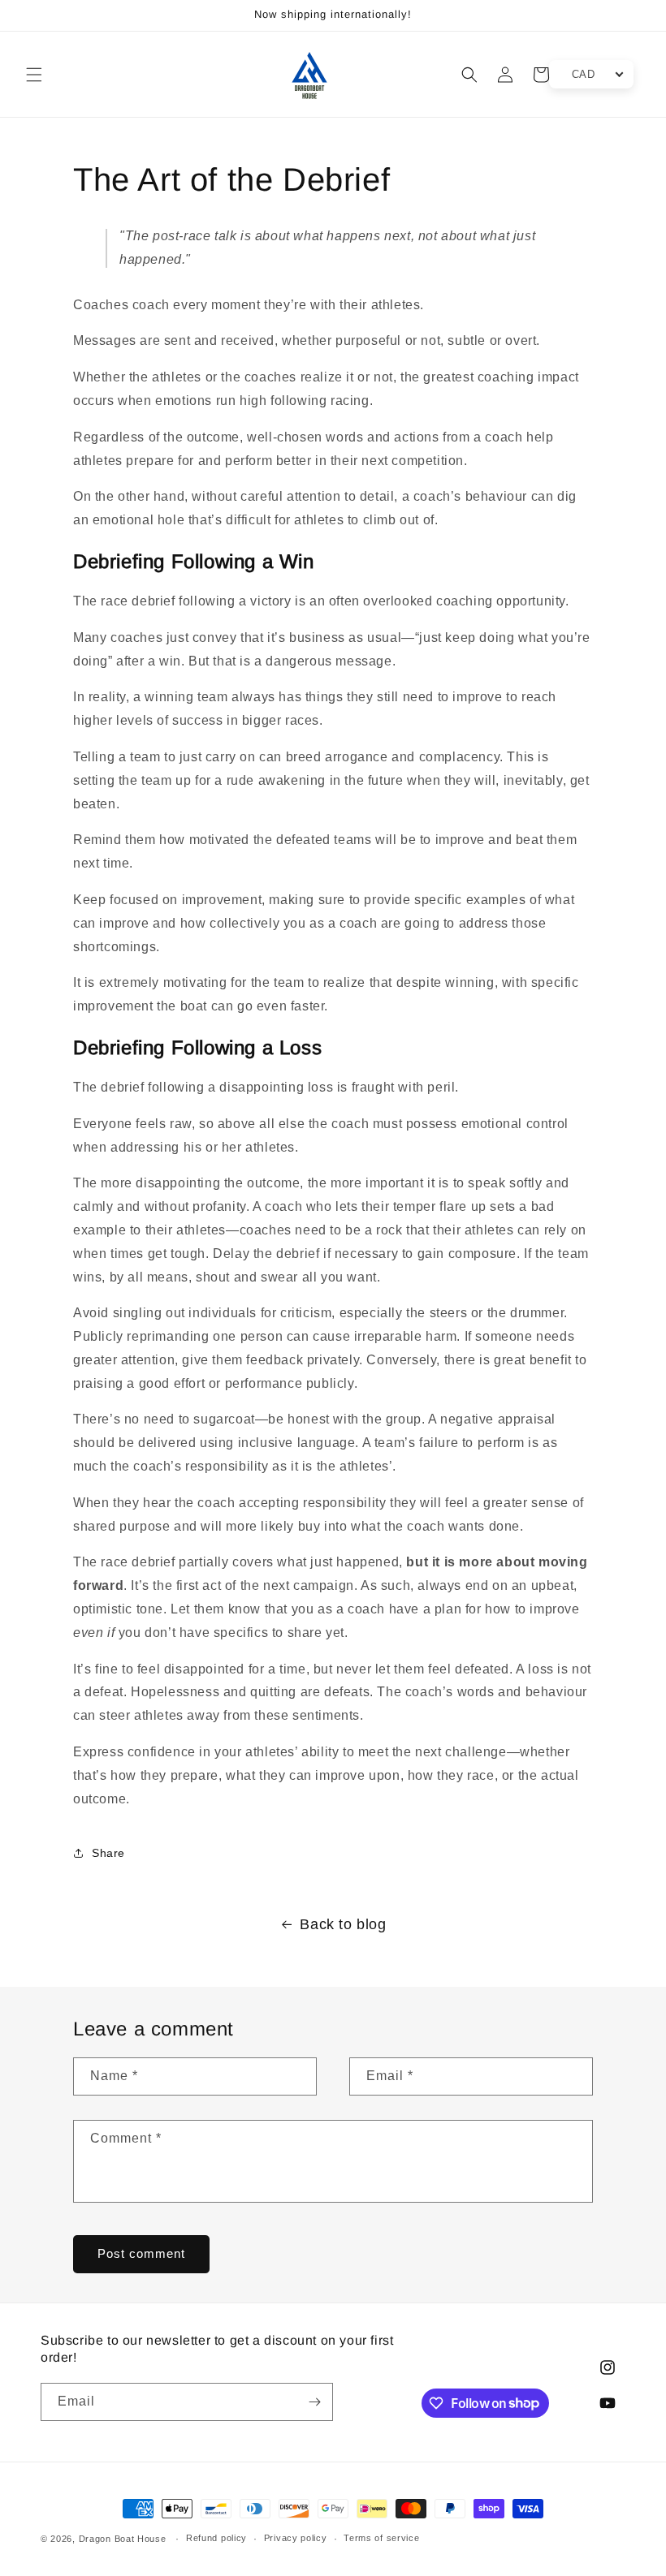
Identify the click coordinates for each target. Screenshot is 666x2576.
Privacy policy (296, 2538)
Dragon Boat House (123, 2539)
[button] (34, 75)
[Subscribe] (314, 2402)
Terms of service (381, 2538)
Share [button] (108, 1853)
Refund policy (216, 2538)
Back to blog (343, 1924)
